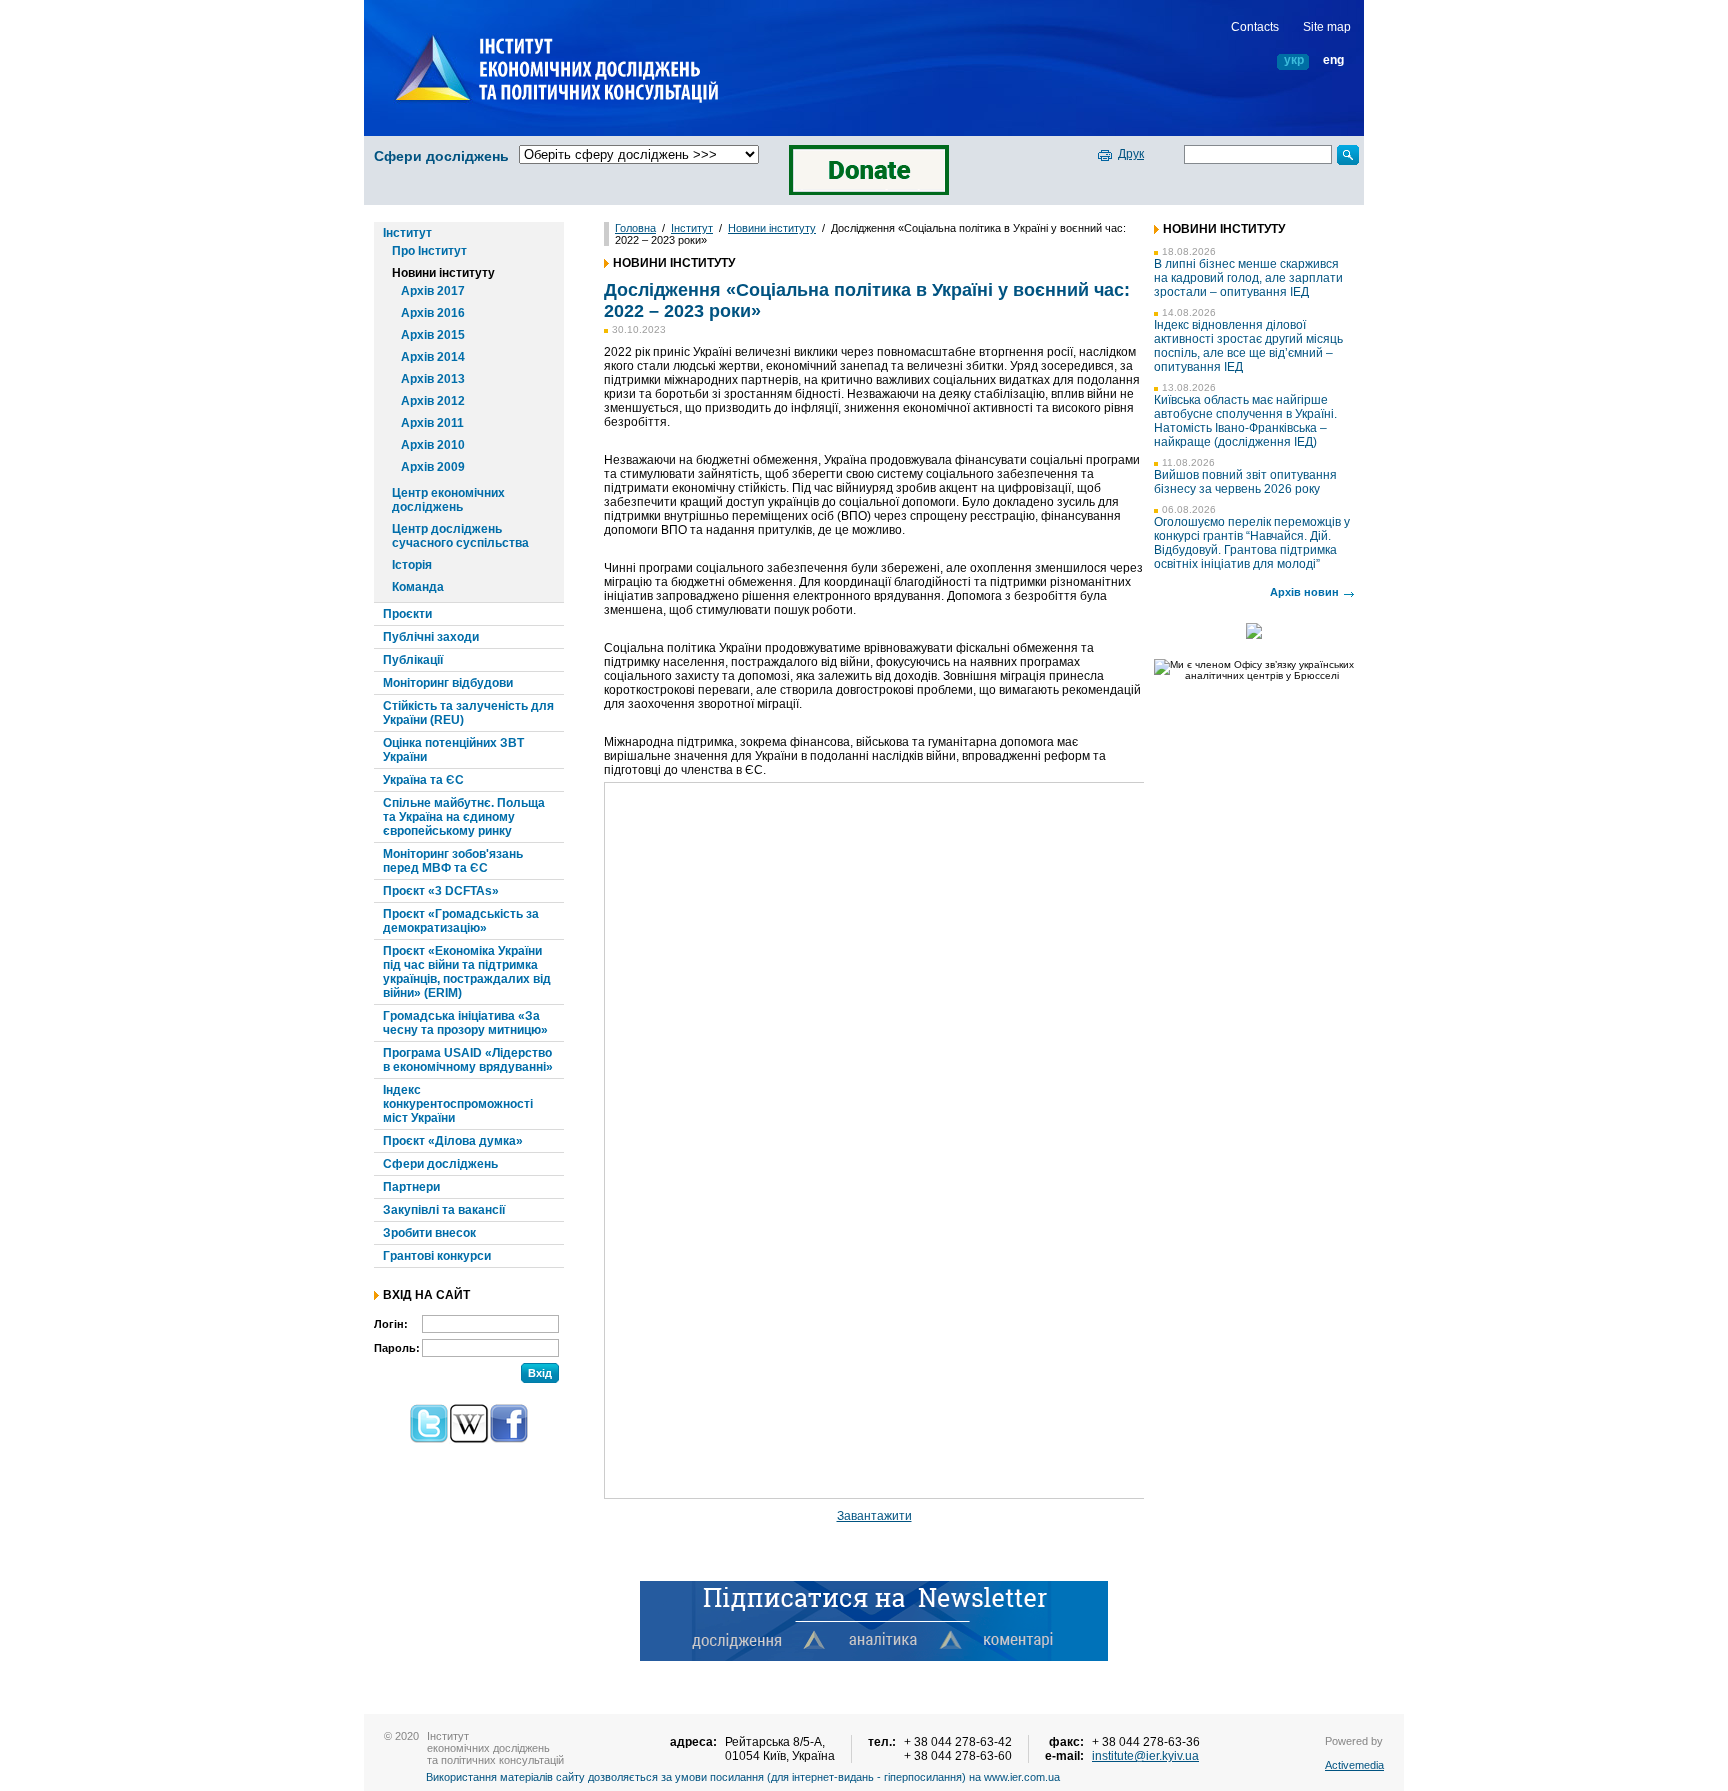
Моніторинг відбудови (448, 683)
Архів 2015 (433, 335)
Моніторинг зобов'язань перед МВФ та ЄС (453, 861)
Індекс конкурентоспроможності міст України (458, 1104)
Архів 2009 (433, 467)
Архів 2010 (433, 445)
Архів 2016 (433, 313)
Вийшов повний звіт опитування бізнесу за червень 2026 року (1245, 482)
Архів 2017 (433, 291)
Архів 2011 (432, 423)
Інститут (407, 233)
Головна (635, 228)
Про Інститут (429, 251)
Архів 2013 (433, 379)
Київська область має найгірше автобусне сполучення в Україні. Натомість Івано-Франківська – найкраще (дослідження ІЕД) (1245, 421)
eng (1333, 60)
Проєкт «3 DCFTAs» (441, 891)
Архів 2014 (433, 357)
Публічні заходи (431, 637)
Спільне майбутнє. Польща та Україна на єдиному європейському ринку (464, 817)
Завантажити (874, 1516)
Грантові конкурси (437, 1256)
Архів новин (1304, 592)
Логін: (391, 1324)
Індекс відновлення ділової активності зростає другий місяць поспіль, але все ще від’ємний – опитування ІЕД (1248, 346)
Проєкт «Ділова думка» (453, 1141)
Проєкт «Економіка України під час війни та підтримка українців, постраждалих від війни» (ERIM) (467, 972)
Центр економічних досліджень (448, 500)
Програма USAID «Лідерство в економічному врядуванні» (468, 1060)
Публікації (413, 660)
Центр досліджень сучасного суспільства (460, 536)
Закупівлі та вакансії (444, 1210)
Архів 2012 (433, 401)
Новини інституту (443, 273)
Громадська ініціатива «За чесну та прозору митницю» (465, 1023)
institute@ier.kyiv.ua (1145, 1756)
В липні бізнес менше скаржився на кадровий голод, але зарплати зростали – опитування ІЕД (1248, 278)
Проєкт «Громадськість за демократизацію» (461, 921)
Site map (1327, 27)
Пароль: (397, 1348)
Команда (418, 587)
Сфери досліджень (441, 156)
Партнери (411, 1187)
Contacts (1255, 27)
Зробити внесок (429, 1233)
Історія (412, 565)
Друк (1131, 154)
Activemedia (1354, 1765)
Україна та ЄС (423, 780)
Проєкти (407, 614)
